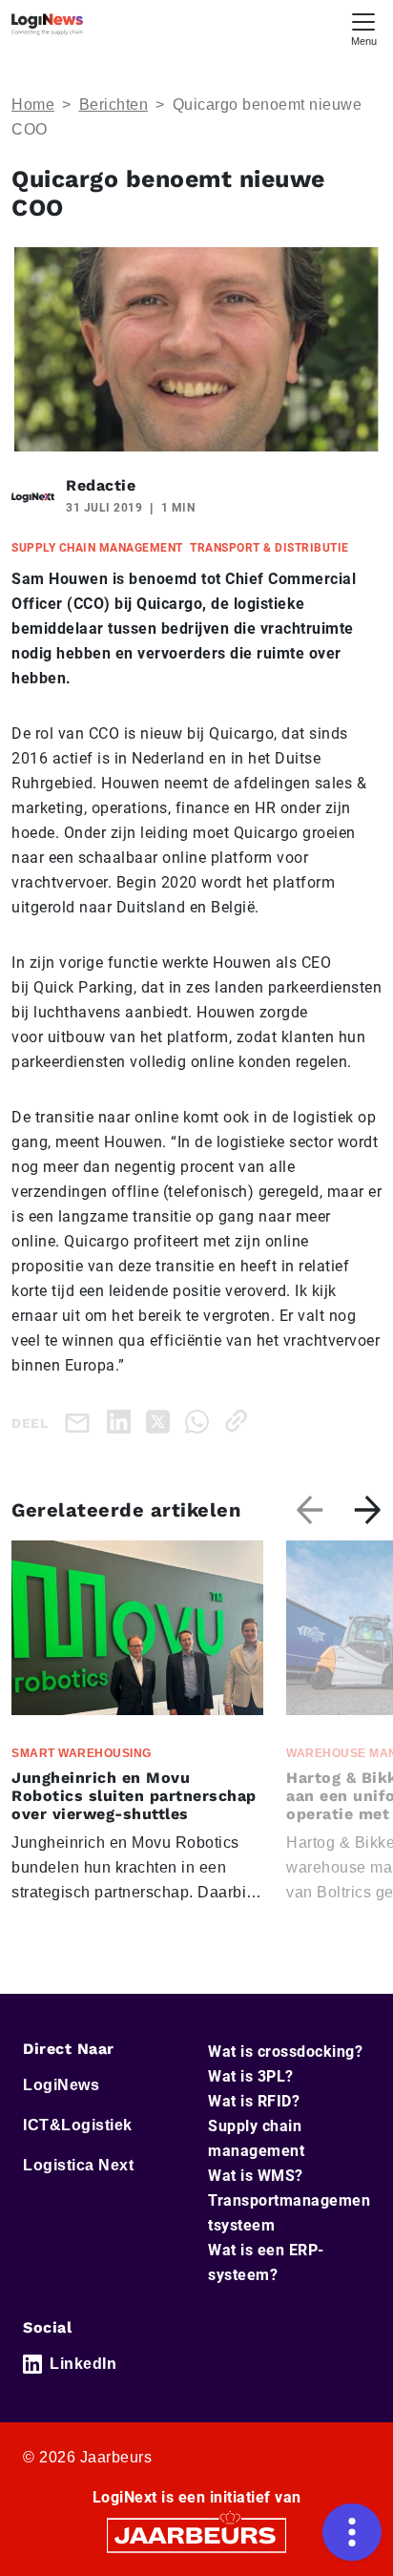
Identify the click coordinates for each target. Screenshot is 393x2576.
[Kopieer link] (240, 1421)
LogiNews (61, 2085)
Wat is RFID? (254, 2101)
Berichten (114, 105)
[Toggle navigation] (363, 27)
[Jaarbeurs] (196, 2534)
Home (33, 105)
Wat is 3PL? (251, 2076)
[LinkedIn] (123, 1421)
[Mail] (81, 1422)
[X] (162, 1421)
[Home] (47, 24)
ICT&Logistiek (78, 2125)
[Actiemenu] (352, 2532)
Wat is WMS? (256, 2176)
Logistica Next (78, 2165)
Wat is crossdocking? (285, 2052)
